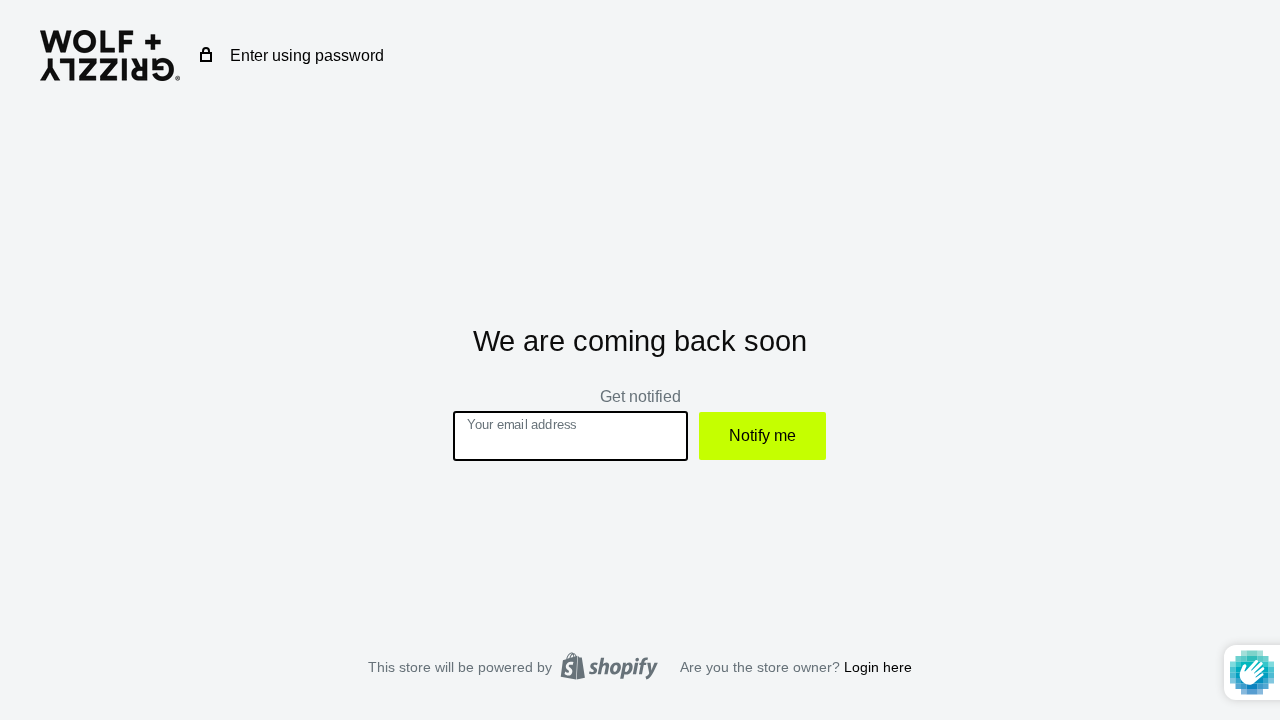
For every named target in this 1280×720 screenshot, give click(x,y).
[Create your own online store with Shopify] (609, 666)
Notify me (762, 435)
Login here (878, 667)
